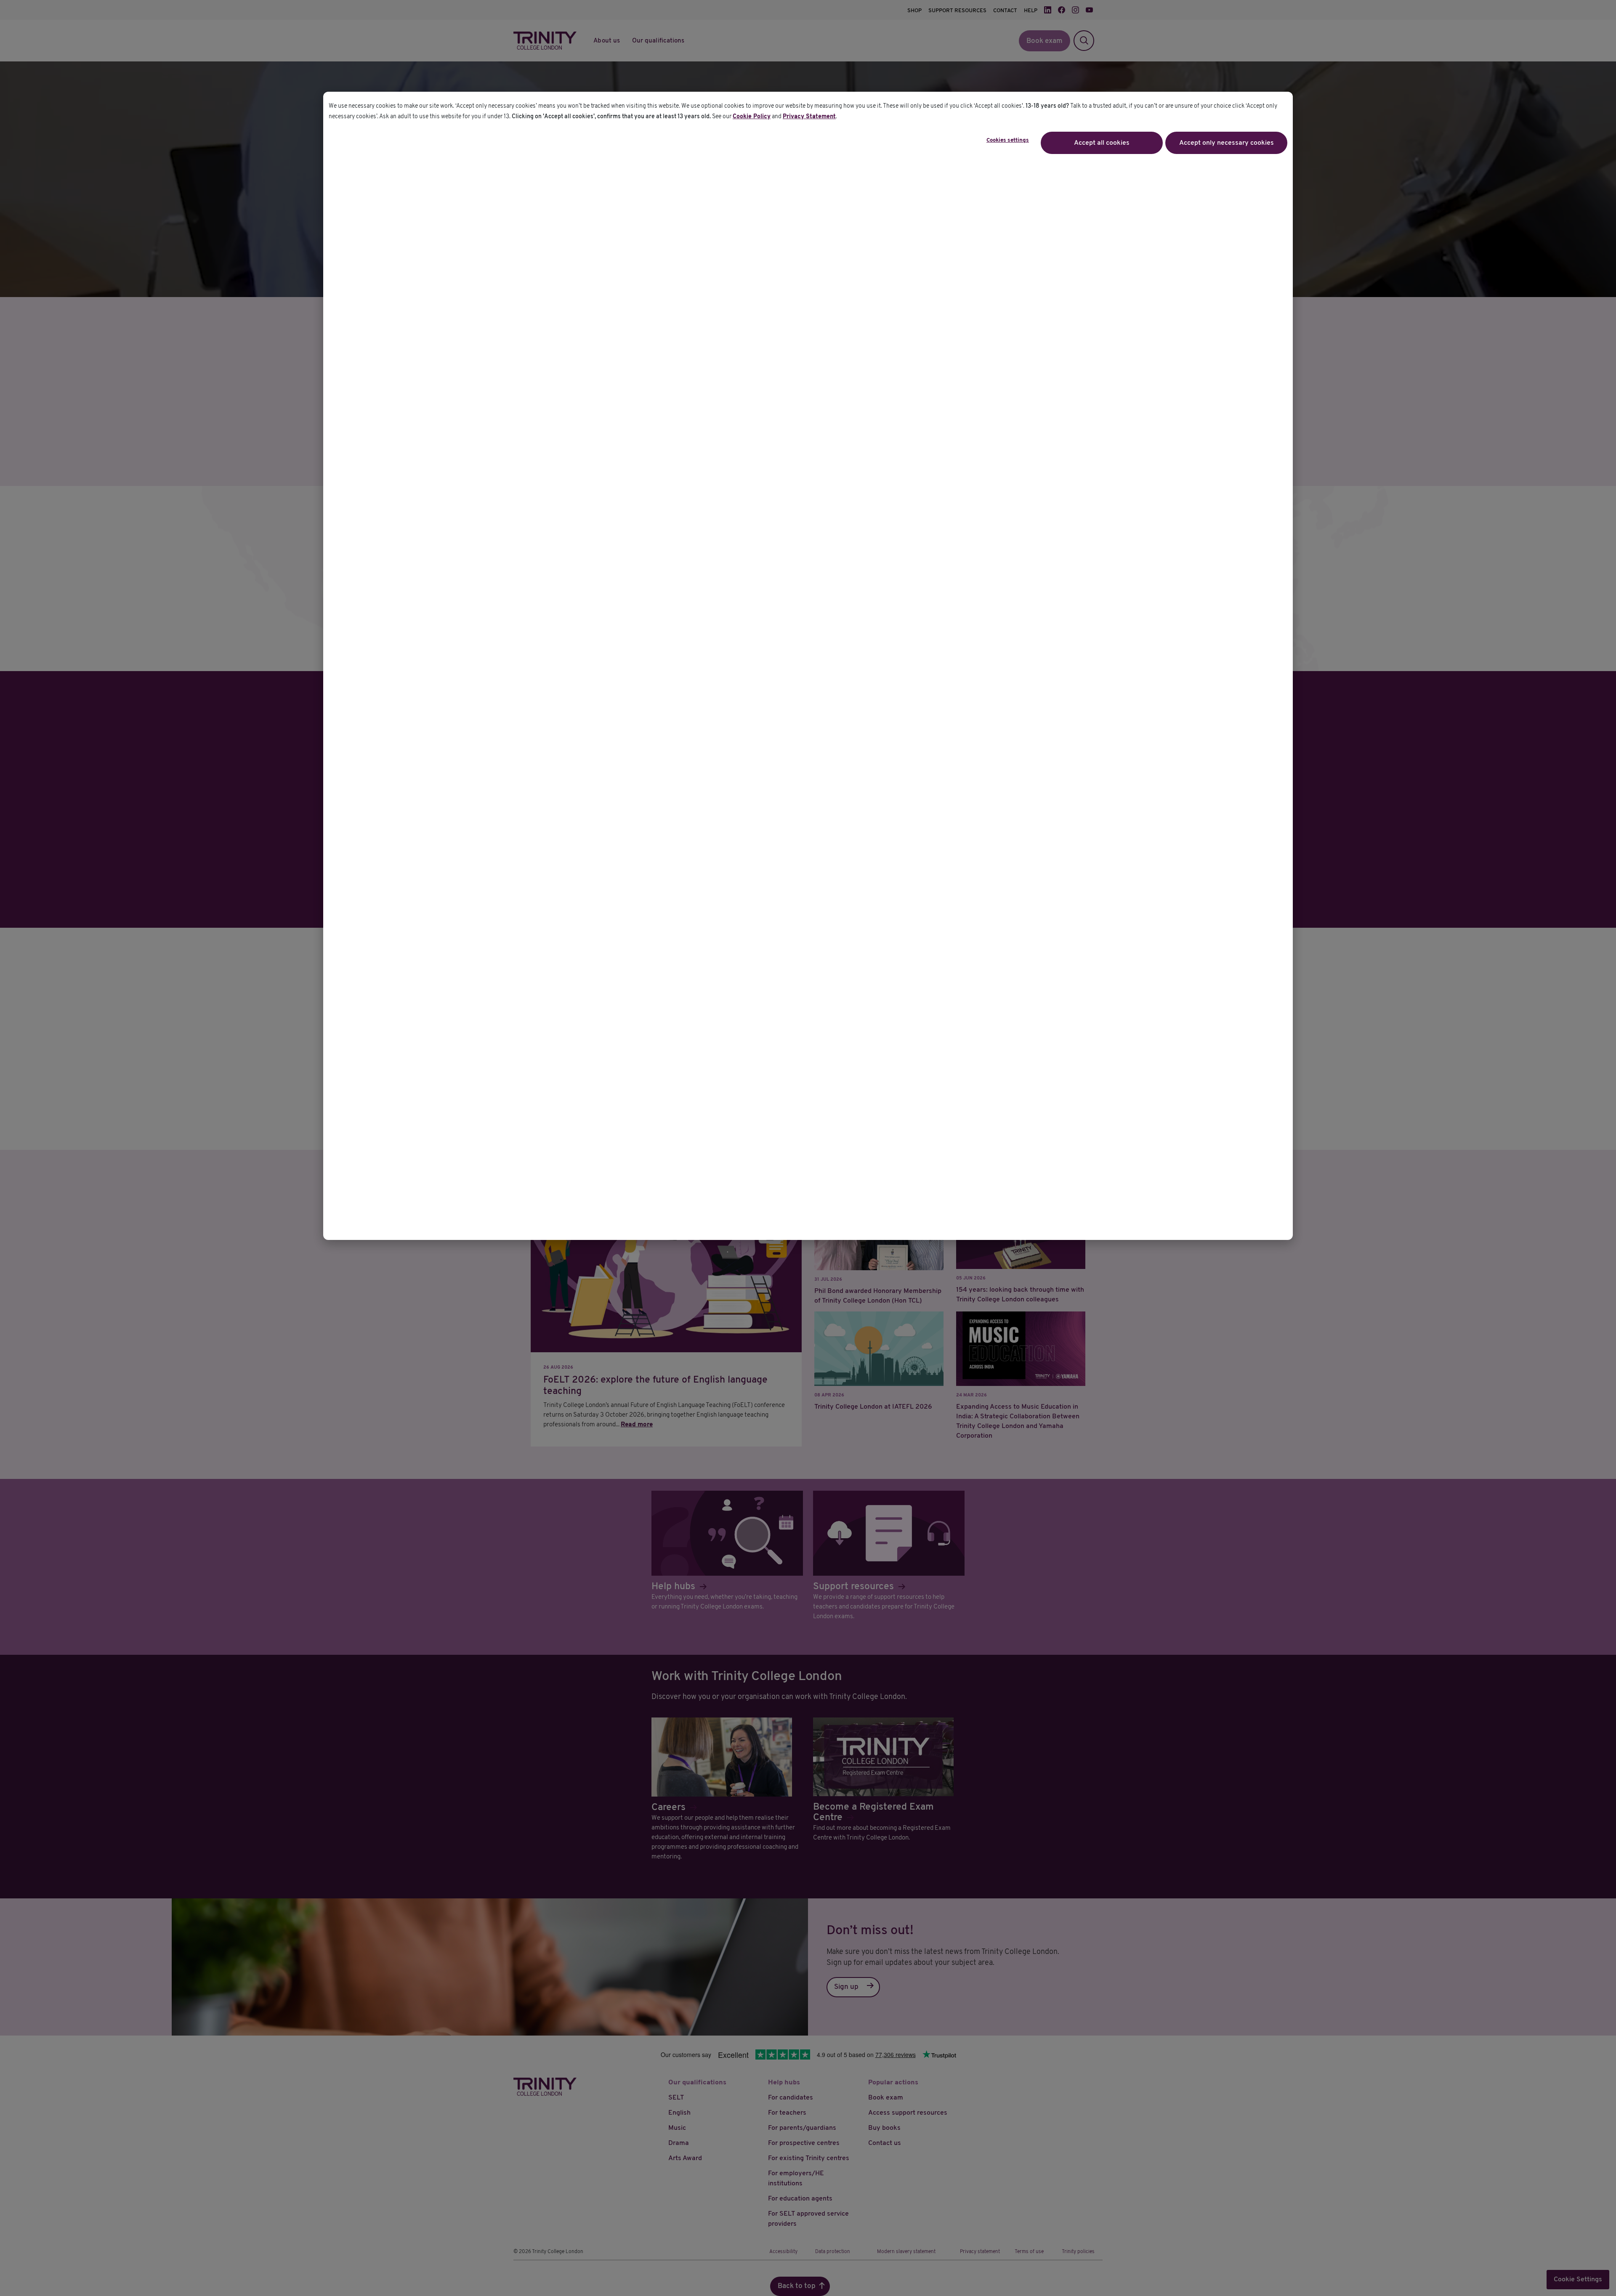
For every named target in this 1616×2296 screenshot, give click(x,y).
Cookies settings (1008, 141)
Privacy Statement (809, 117)
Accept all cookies (1102, 143)
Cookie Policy (752, 117)
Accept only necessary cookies (1227, 143)
